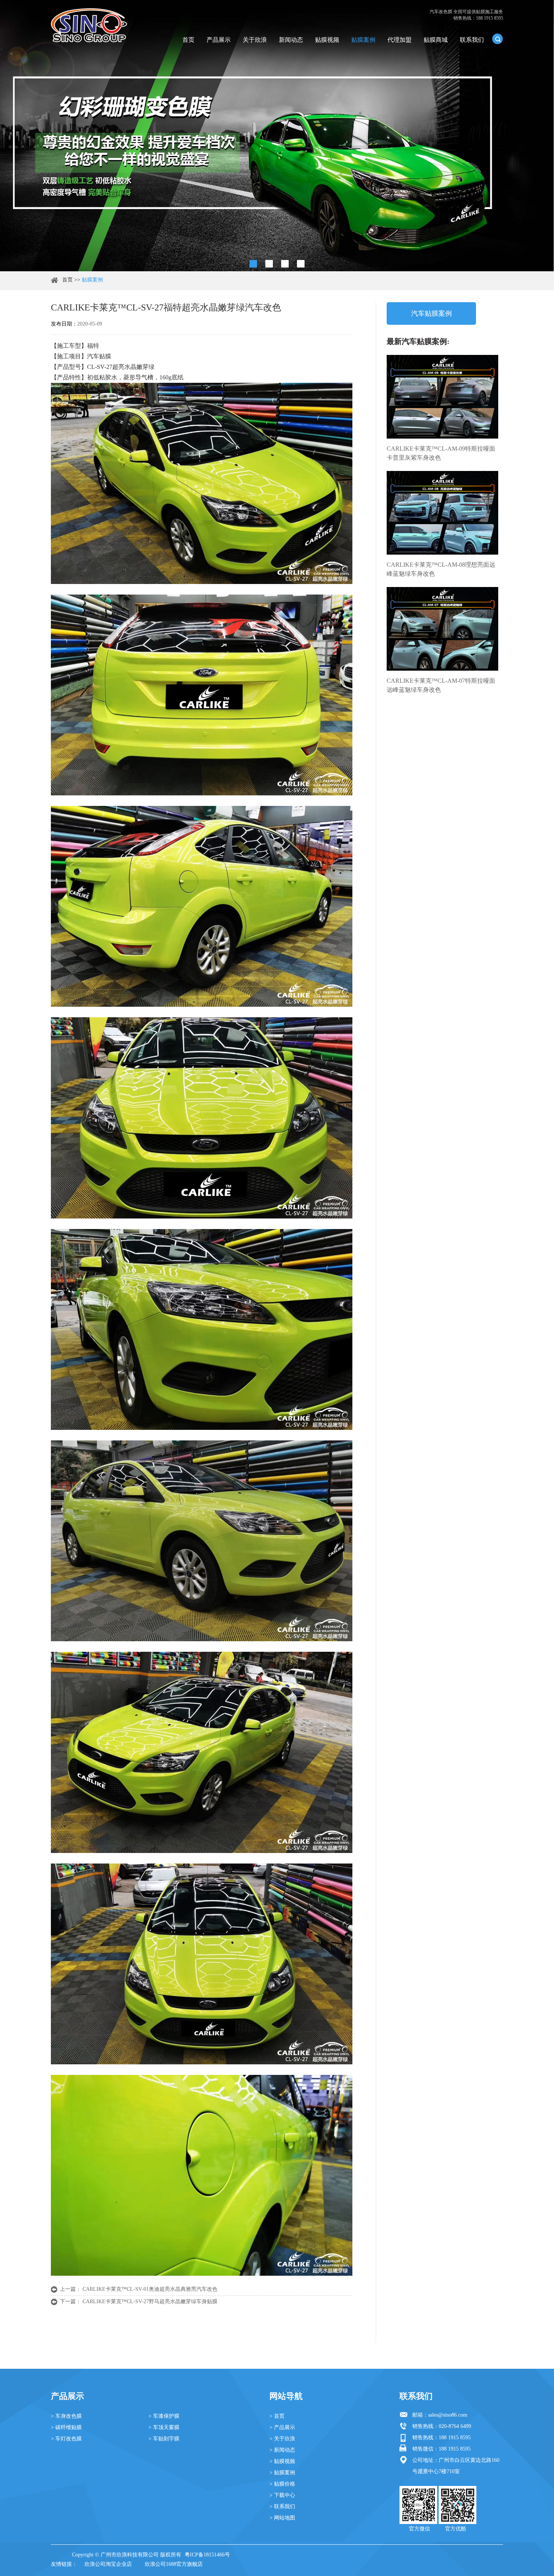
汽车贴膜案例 (432, 313)
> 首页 (277, 2416)
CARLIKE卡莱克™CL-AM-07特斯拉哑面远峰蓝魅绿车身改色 (441, 685)
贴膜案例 (363, 40)
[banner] (253, 264)
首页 (188, 40)
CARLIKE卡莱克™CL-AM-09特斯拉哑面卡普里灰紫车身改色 (441, 453)
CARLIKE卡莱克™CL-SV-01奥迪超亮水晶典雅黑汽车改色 (150, 2289)
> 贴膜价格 (282, 2484)
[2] (269, 264)
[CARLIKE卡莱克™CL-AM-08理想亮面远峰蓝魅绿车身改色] (442, 513)
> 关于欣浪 (282, 2439)
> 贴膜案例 (282, 2473)
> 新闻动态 (282, 2450)
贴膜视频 (327, 40)
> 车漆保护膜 (164, 2416)
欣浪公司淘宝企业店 (108, 2564)
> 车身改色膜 (66, 2416)
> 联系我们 (282, 2506)
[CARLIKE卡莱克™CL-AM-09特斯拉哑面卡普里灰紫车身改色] (442, 397)
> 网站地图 (282, 2518)
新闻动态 (291, 40)
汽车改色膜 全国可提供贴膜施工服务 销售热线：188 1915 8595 (466, 15)
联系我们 (472, 40)
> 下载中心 (282, 2495)
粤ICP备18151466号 (207, 2555)
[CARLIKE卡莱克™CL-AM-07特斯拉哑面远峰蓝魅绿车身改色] (442, 629)
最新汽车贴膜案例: (418, 341)
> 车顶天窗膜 (164, 2427)
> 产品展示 (282, 2427)
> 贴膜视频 (282, 2461)
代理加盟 (399, 40)
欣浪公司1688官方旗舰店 (174, 2564)
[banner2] (301, 264)
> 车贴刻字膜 (164, 2439)
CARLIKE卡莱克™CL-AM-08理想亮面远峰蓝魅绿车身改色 (441, 569)
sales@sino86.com (448, 2415)
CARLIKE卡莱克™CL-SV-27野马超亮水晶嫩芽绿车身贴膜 (150, 2302)
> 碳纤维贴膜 (66, 2427)
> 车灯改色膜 (66, 2439)
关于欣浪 (255, 40)
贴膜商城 (436, 40)
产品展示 (219, 40)
